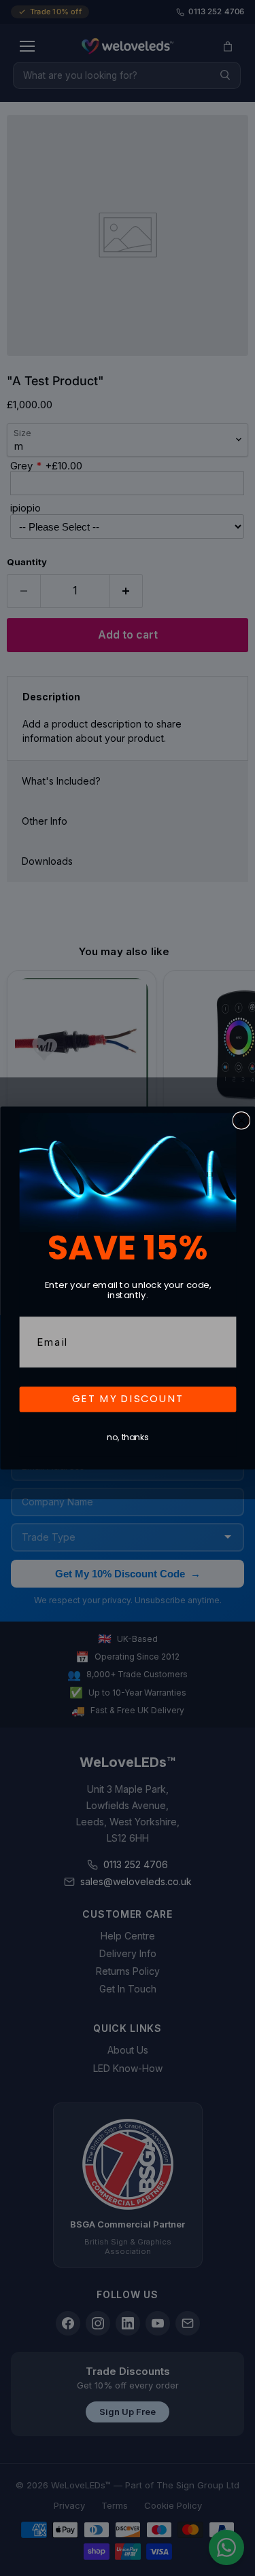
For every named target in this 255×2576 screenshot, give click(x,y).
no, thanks (128, 1438)
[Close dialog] (241, 1121)
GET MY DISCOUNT (127, 1399)
